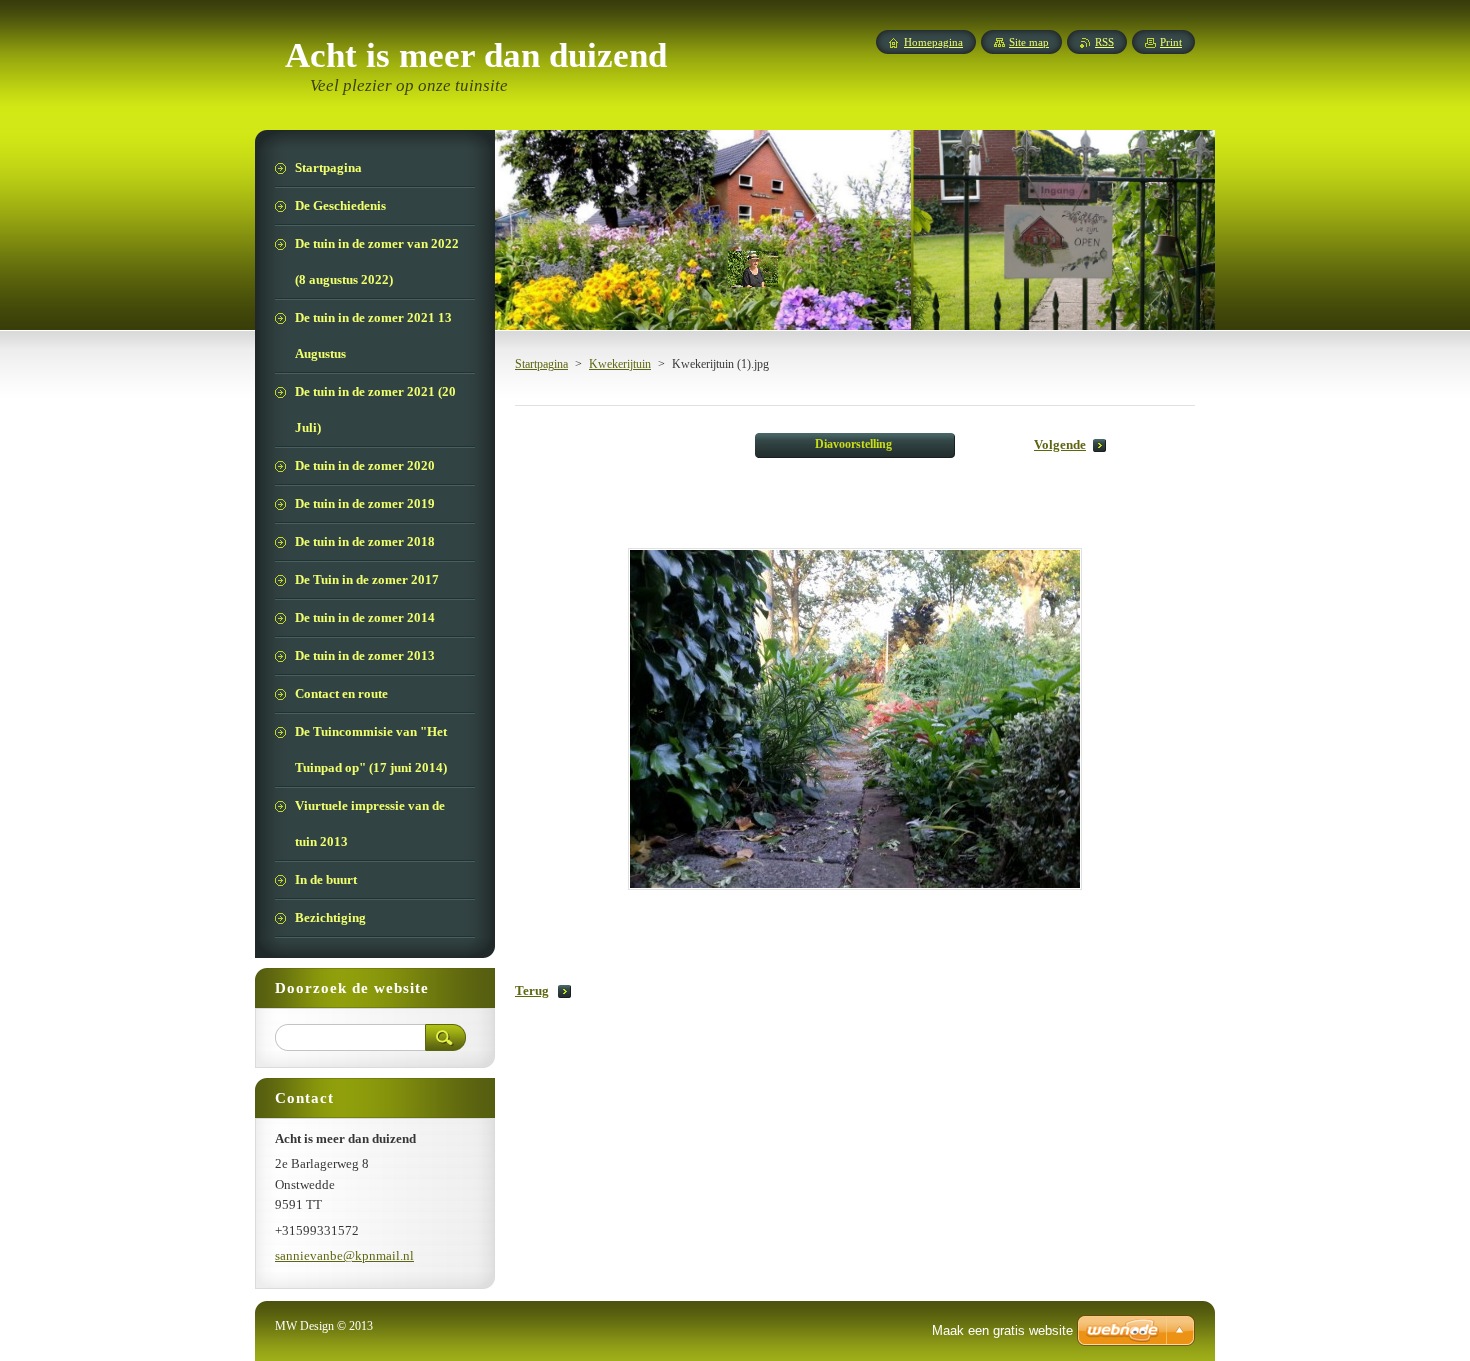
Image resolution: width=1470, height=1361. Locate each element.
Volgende (1060, 445)
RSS (1104, 42)
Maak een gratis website (1002, 1330)
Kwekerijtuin (620, 364)
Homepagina (933, 42)
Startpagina (541, 364)
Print (1171, 42)
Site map (1029, 42)
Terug (532, 991)
